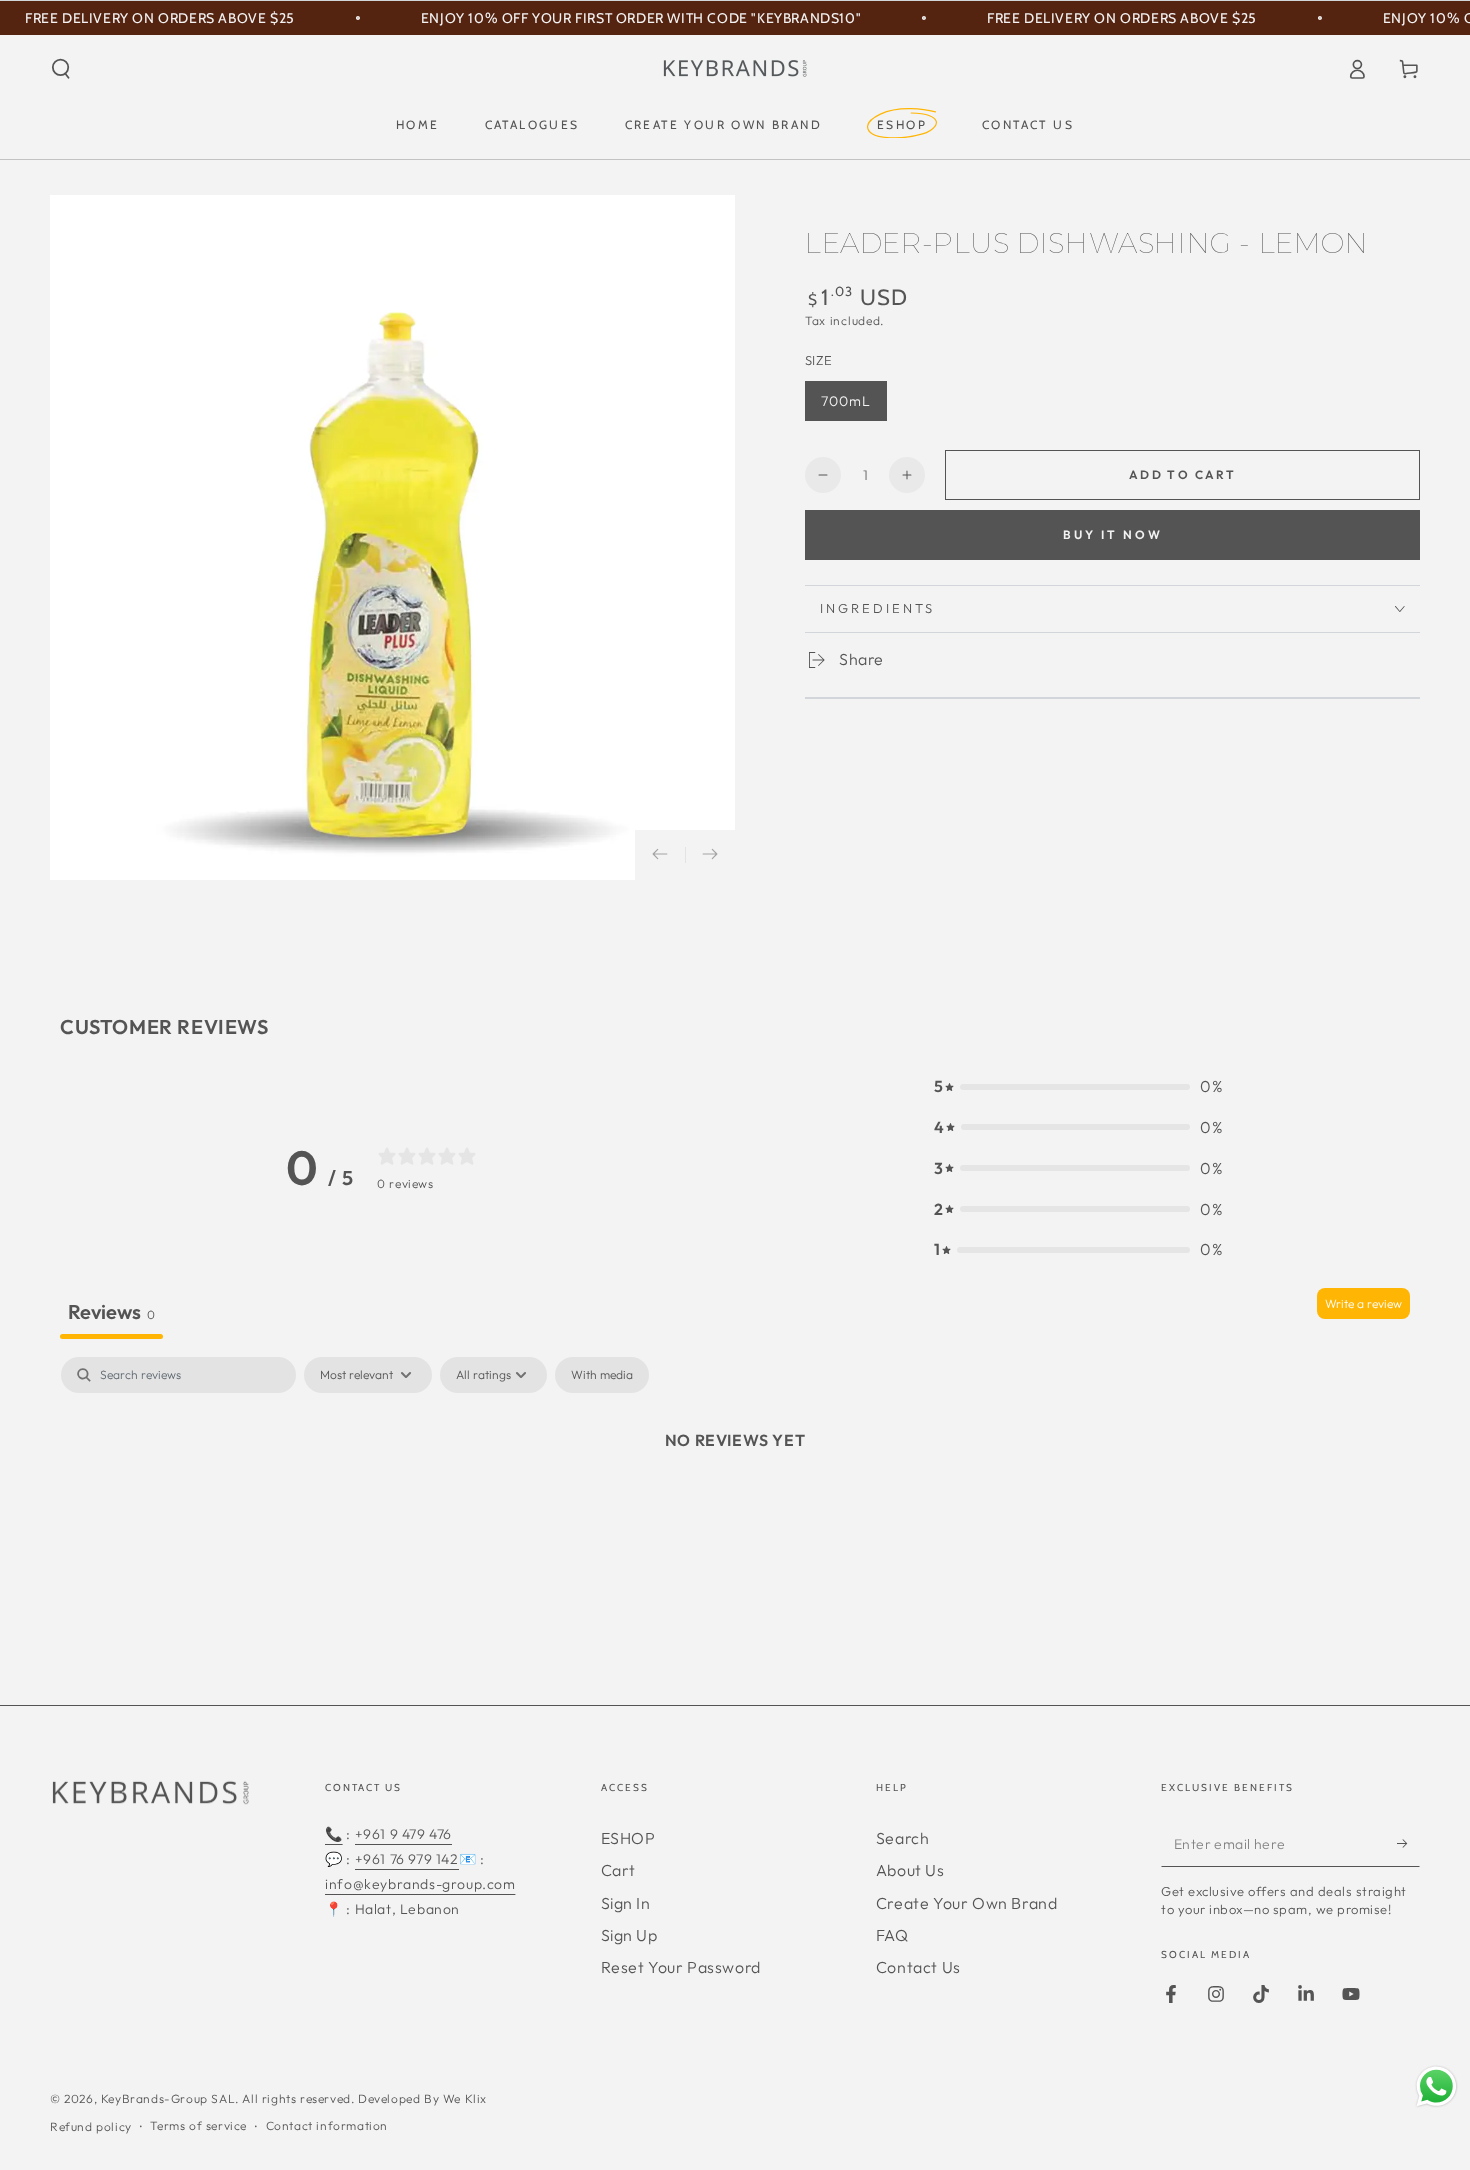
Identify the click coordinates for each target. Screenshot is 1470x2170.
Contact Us (918, 1967)
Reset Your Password (681, 1967)
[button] (61, 69)
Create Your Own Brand (967, 1903)
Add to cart (1182, 474)
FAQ (892, 1935)
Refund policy (91, 2126)
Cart (618, 1870)
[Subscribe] (1408, 1844)
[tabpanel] (735, 1507)
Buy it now (1113, 534)
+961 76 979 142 (407, 1859)
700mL (846, 401)
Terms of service (198, 2125)
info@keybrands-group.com (420, 1884)
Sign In (626, 1903)
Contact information (327, 2125)
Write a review (1363, 1303)
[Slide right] (710, 855)
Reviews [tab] (111, 1311)
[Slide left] (660, 855)
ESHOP (628, 1838)
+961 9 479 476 (403, 1834)
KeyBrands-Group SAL (168, 2098)
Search (903, 1838)
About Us (910, 1870)
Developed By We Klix (422, 2098)
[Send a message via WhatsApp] (1436, 2086)
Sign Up (629, 1935)
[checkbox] (602, 1375)
